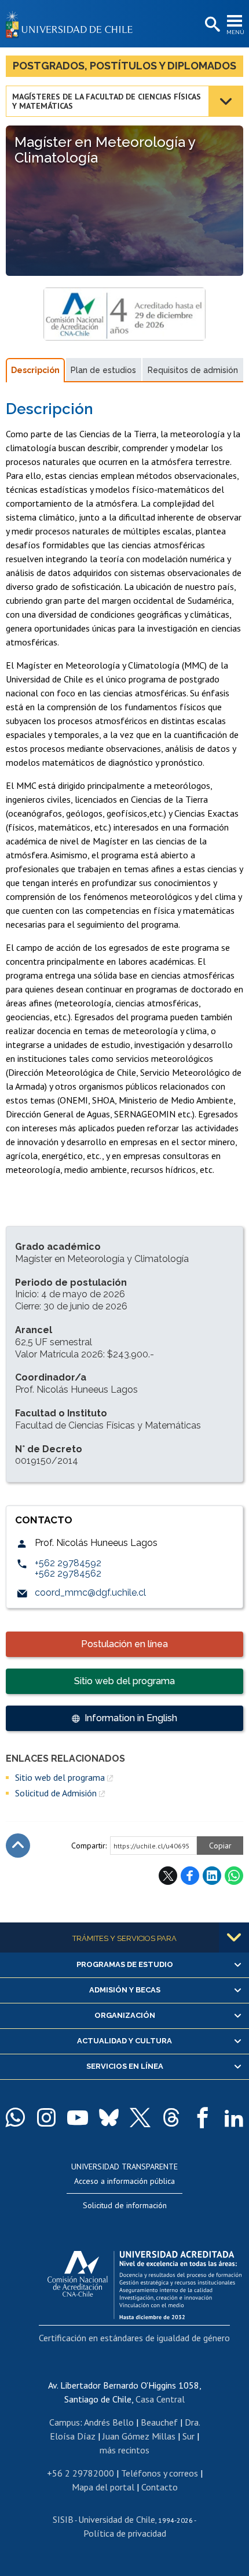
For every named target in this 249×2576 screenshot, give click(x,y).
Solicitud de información (125, 2205)
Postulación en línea (124, 1644)
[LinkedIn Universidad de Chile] (234, 2117)
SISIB (63, 2519)
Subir (18, 1846)
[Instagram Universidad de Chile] (46, 2117)
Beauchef (159, 2422)
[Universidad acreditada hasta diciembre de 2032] (144, 2282)
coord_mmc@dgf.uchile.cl (90, 1593)
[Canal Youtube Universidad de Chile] (78, 2117)
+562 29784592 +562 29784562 (68, 1568)
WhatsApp (234, 1876)
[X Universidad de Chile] (140, 2117)
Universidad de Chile (117, 2519)
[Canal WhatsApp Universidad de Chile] (15, 2117)
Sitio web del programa (124, 1681)
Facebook (190, 1876)
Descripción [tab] (35, 370)
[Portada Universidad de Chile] (72, 24)
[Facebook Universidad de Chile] (203, 2117)
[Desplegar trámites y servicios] (234, 1937)
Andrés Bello (109, 2422)
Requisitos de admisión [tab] (193, 370)
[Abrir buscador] (211, 25)
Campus (65, 2422)
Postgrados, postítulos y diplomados (124, 66)
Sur (188, 2436)
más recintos (124, 2450)
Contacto (160, 2487)
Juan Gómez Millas (139, 2436)
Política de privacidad (125, 2533)
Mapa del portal (103, 2487)
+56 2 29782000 (80, 2473)
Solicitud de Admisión (56, 1793)
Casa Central (160, 2399)
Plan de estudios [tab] (103, 370)
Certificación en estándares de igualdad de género (134, 2338)
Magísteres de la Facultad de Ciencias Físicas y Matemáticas (107, 101)
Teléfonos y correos (160, 2473)
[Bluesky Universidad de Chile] (109, 2117)
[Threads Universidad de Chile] (171, 2117)
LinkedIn (212, 1876)
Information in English (131, 1718)
